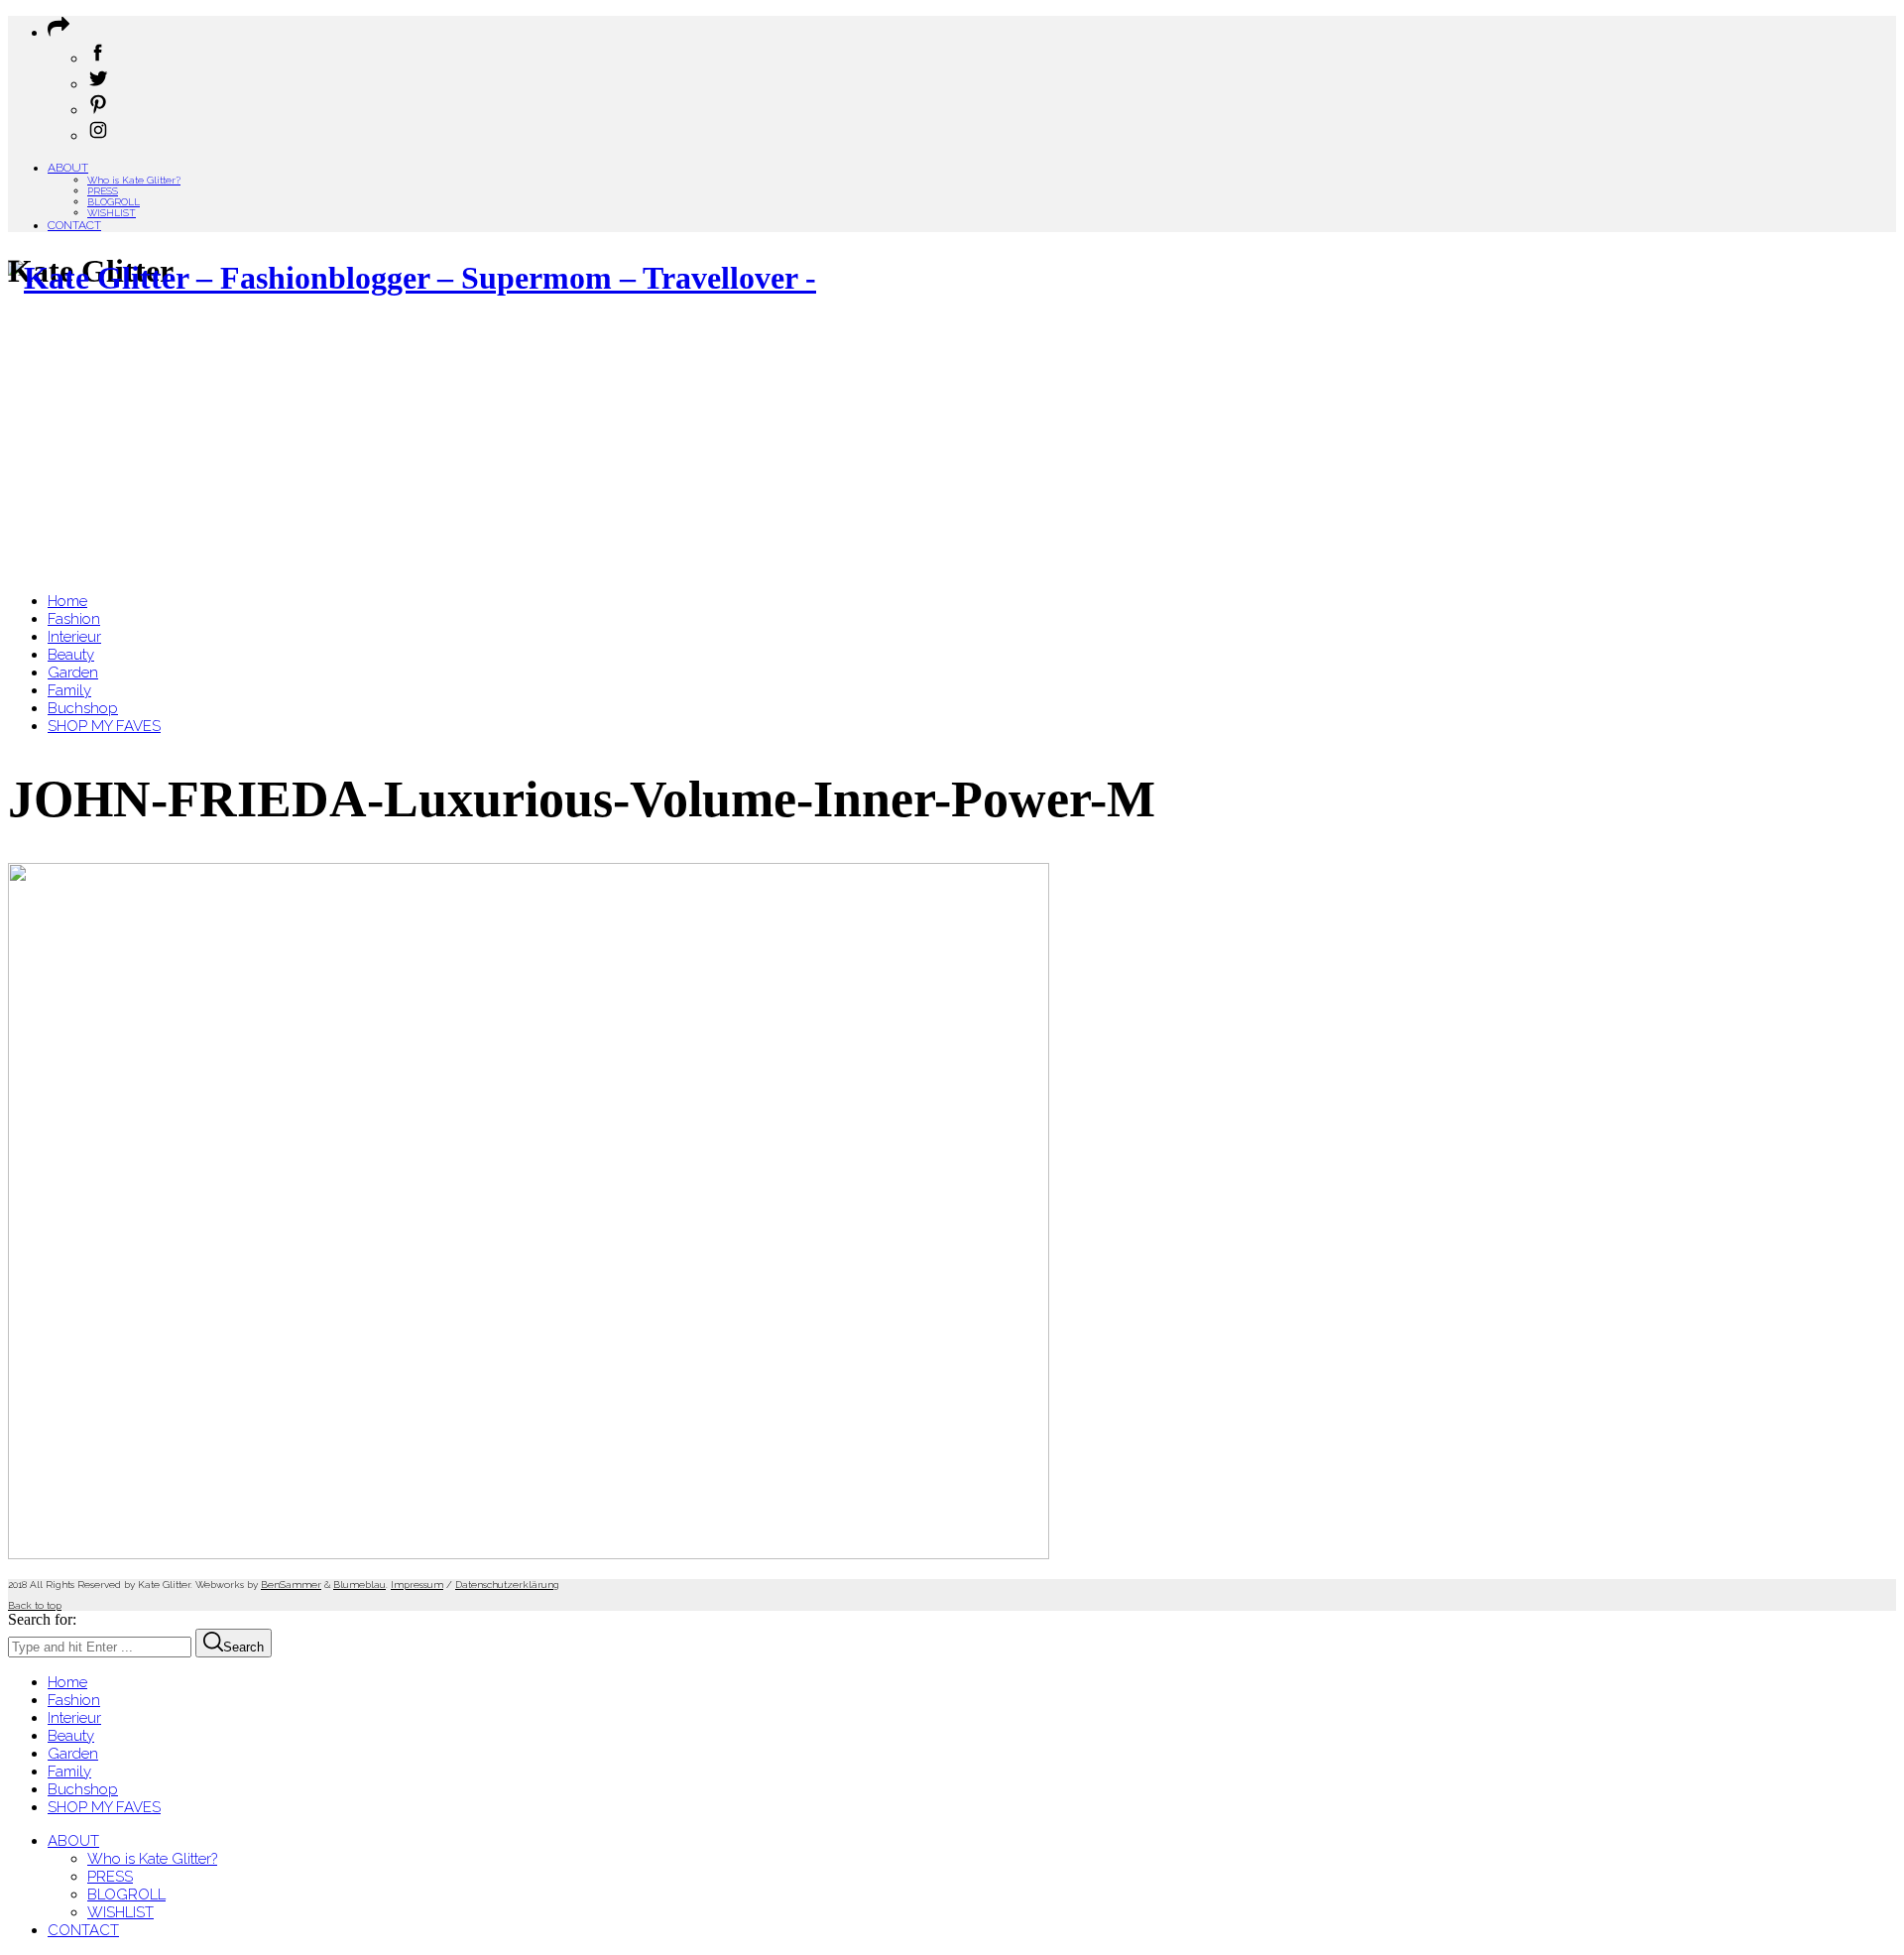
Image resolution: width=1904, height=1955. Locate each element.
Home (67, 1682)
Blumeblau (359, 1585)
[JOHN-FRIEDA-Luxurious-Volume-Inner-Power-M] (529, 1554)
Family (69, 1772)
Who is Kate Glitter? (134, 180)
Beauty (71, 1736)
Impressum (417, 1585)
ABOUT (68, 168)
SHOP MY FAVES (104, 1807)
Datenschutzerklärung (507, 1585)
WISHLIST (112, 213)
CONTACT (74, 225)
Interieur (74, 1718)
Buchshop (83, 1789)
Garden (73, 1754)
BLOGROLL (114, 202)
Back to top (35, 1605)
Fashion (74, 1700)
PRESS (103, 191)
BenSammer (291, 1585)
